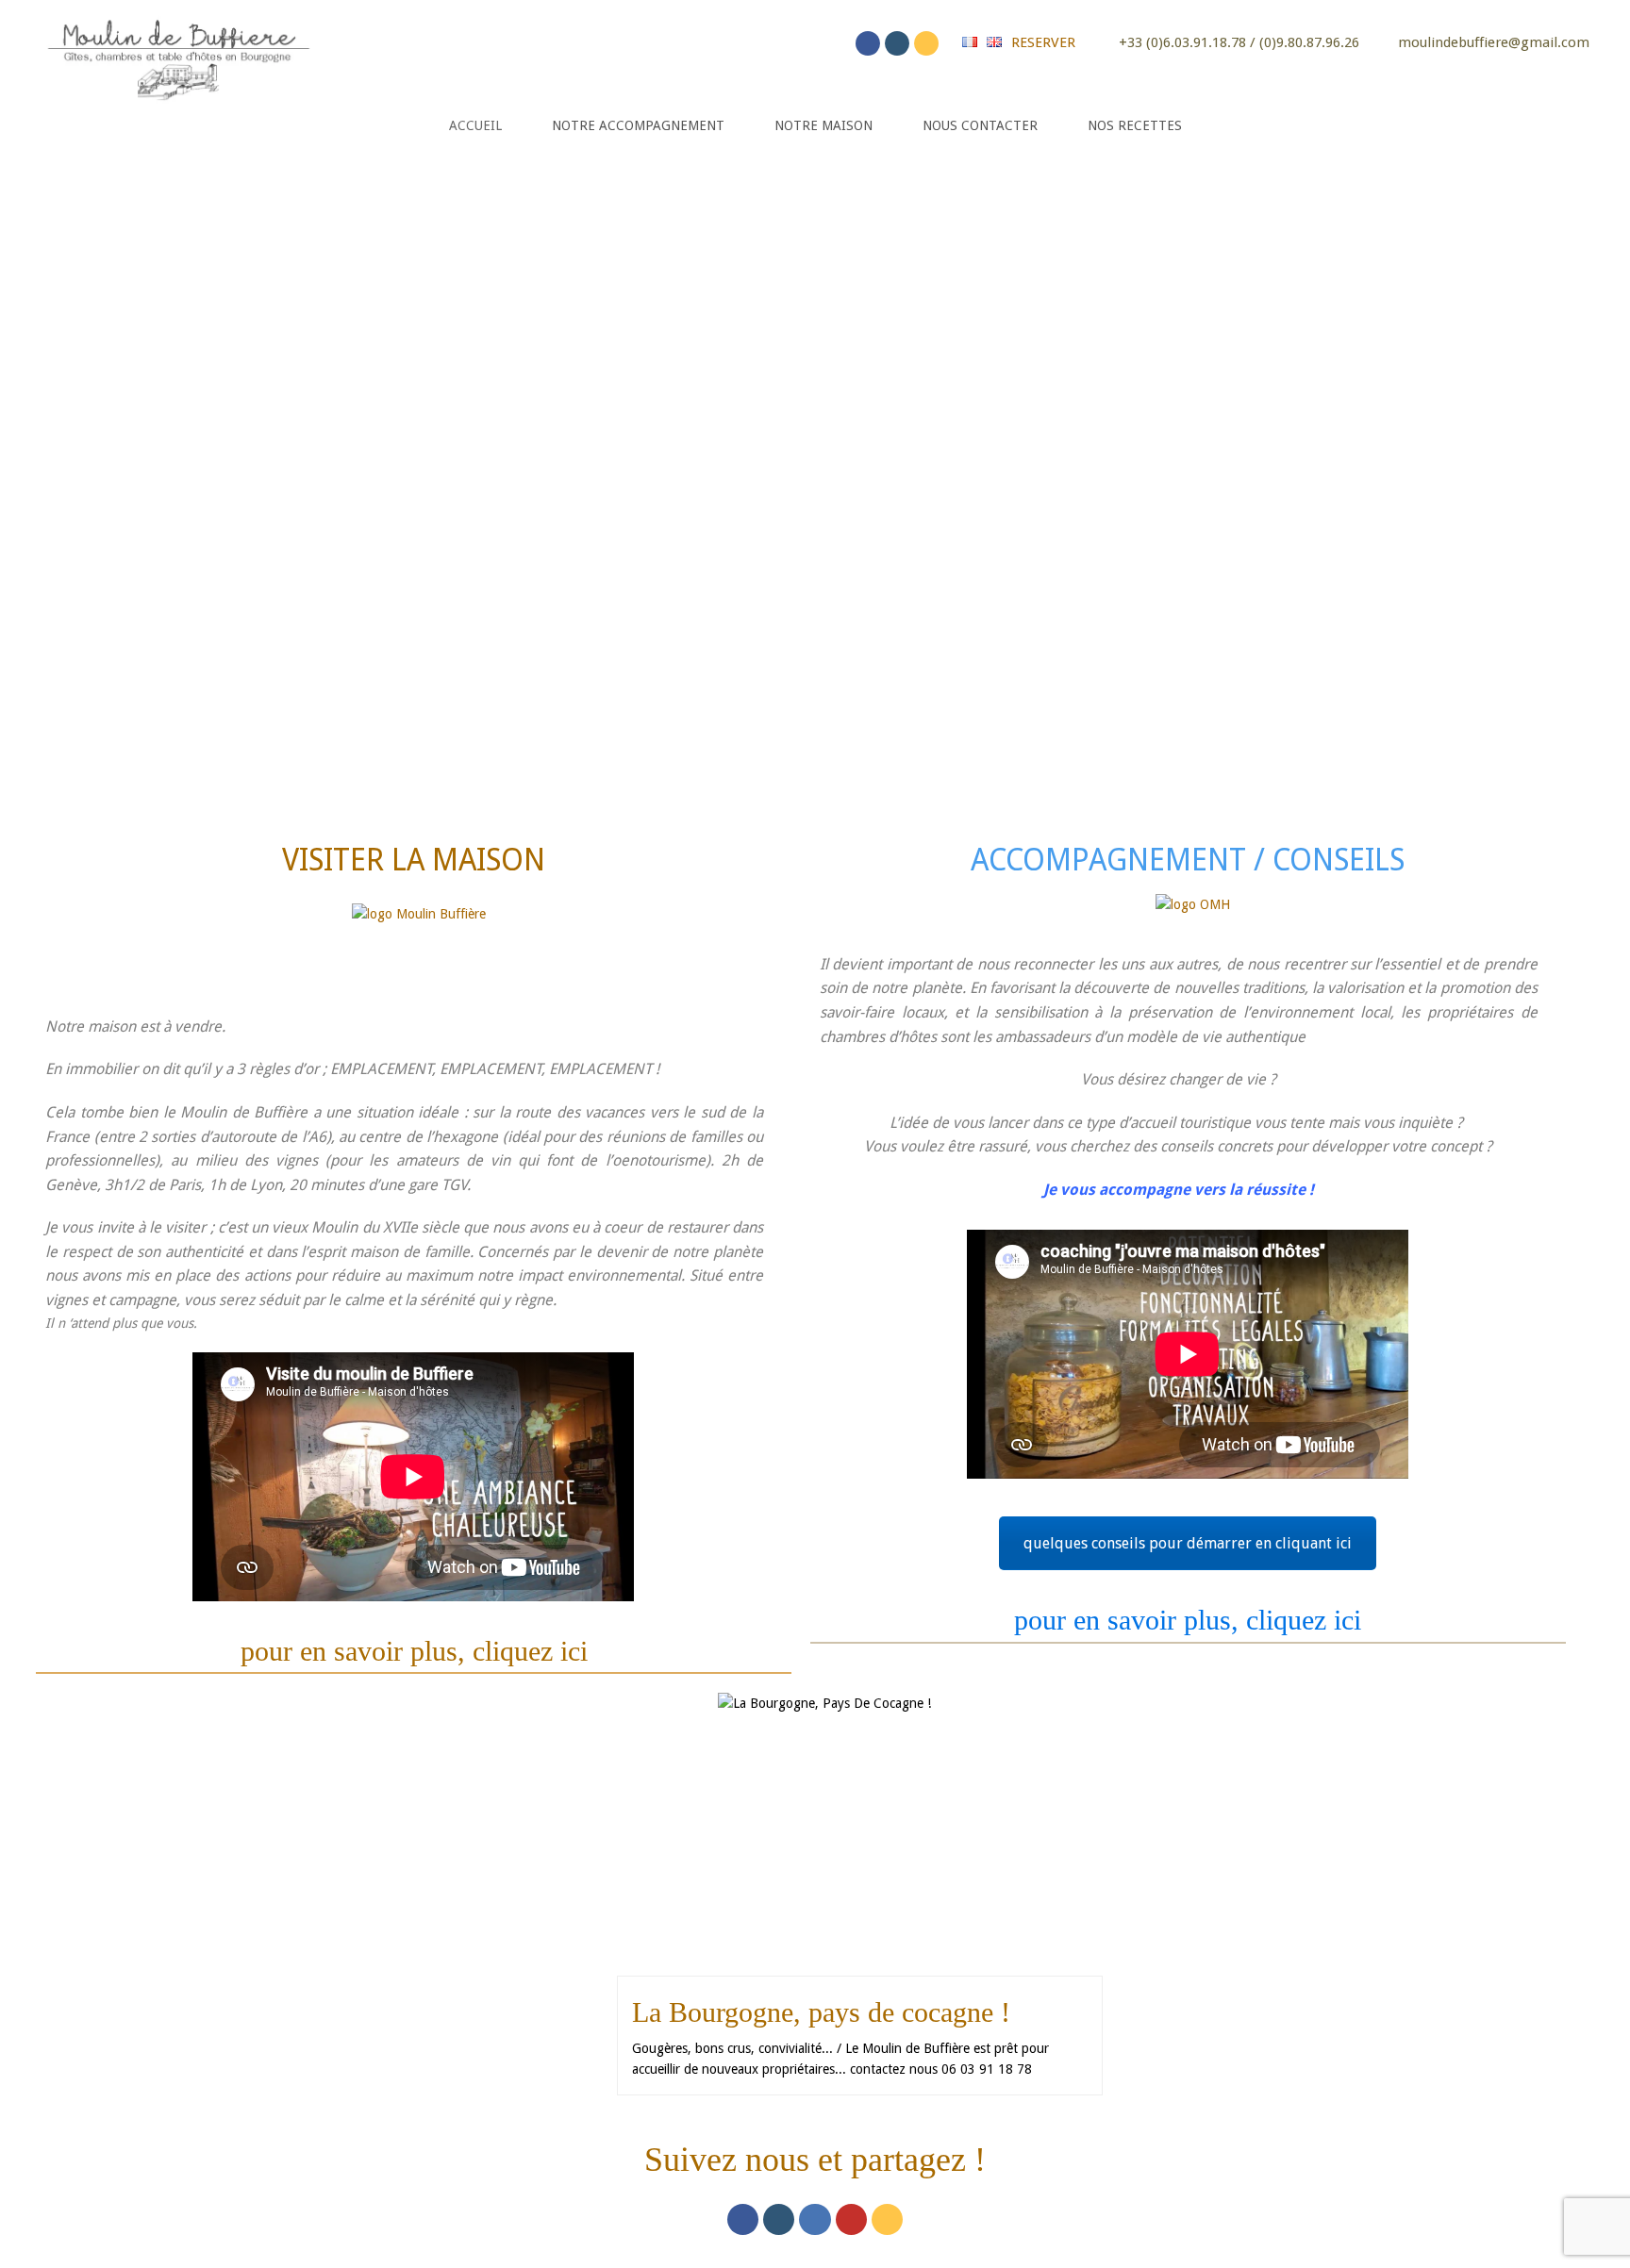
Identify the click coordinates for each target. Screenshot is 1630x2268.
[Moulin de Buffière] (177, 56)
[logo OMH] (1193, 915)
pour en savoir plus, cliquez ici (414, 1651)
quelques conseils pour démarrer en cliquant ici (1188, 1543)
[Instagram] (897, 43)
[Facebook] (868, 43)
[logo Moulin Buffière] (419, 942)
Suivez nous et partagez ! (815, 2160)
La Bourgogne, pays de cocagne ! (821, 2012)
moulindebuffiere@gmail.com (1494, 42)
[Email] (926, 43)
